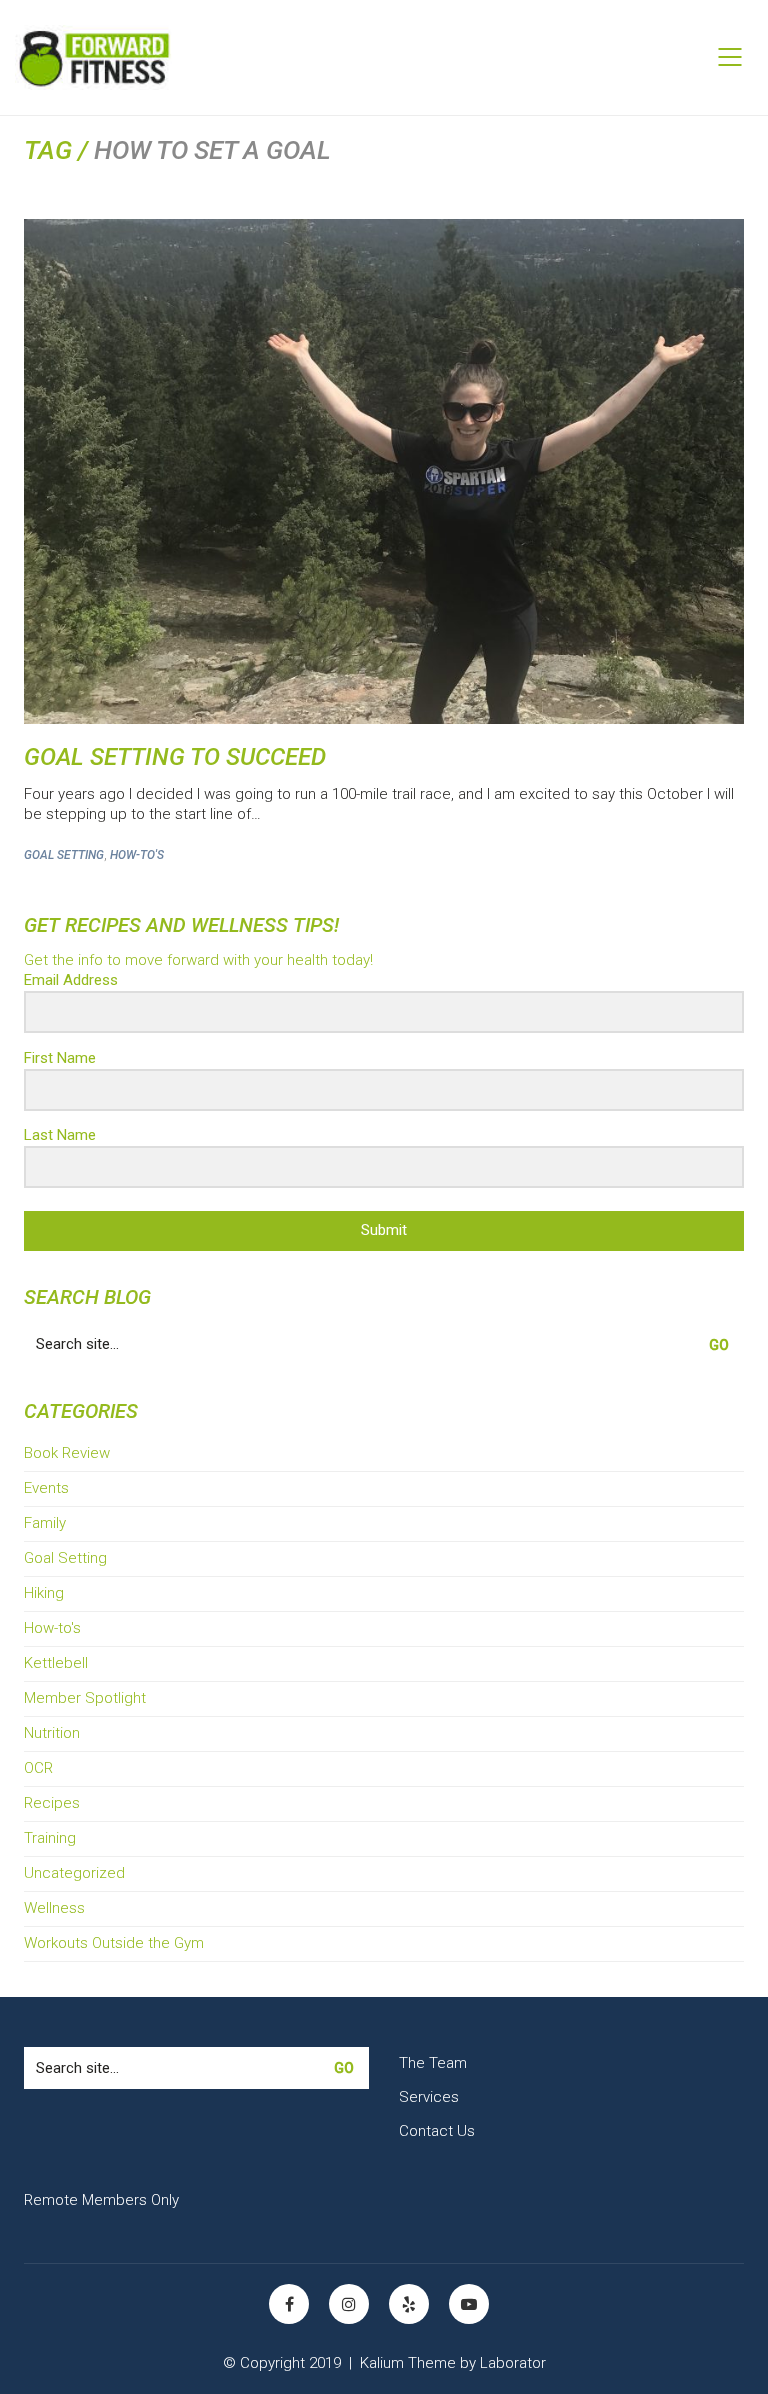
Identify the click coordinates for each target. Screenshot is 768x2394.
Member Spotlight (85, 1698)
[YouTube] (469, 2304)
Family (45, 1523)
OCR (38, 1768)
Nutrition (52, 1733)
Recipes (52, 1803)
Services (429, 2097)
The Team (433, 2063)
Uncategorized (74, 1873)
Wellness (54, 1908)
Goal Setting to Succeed (175, 757)
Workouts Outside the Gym (114, 1943)
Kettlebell (56, 1663)
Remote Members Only (101, 2200)
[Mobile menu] (731, 57)
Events (46, 1488)
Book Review (67, 1453)
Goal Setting (64, 855)
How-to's (137, 855)
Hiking (44, 1593)
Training (50, 1838)
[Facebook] (289, 2304)
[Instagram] (349, 2304)
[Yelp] (409, 2304)
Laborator (513, 2363)
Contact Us (437, 2131)
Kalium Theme (408, 2363)
